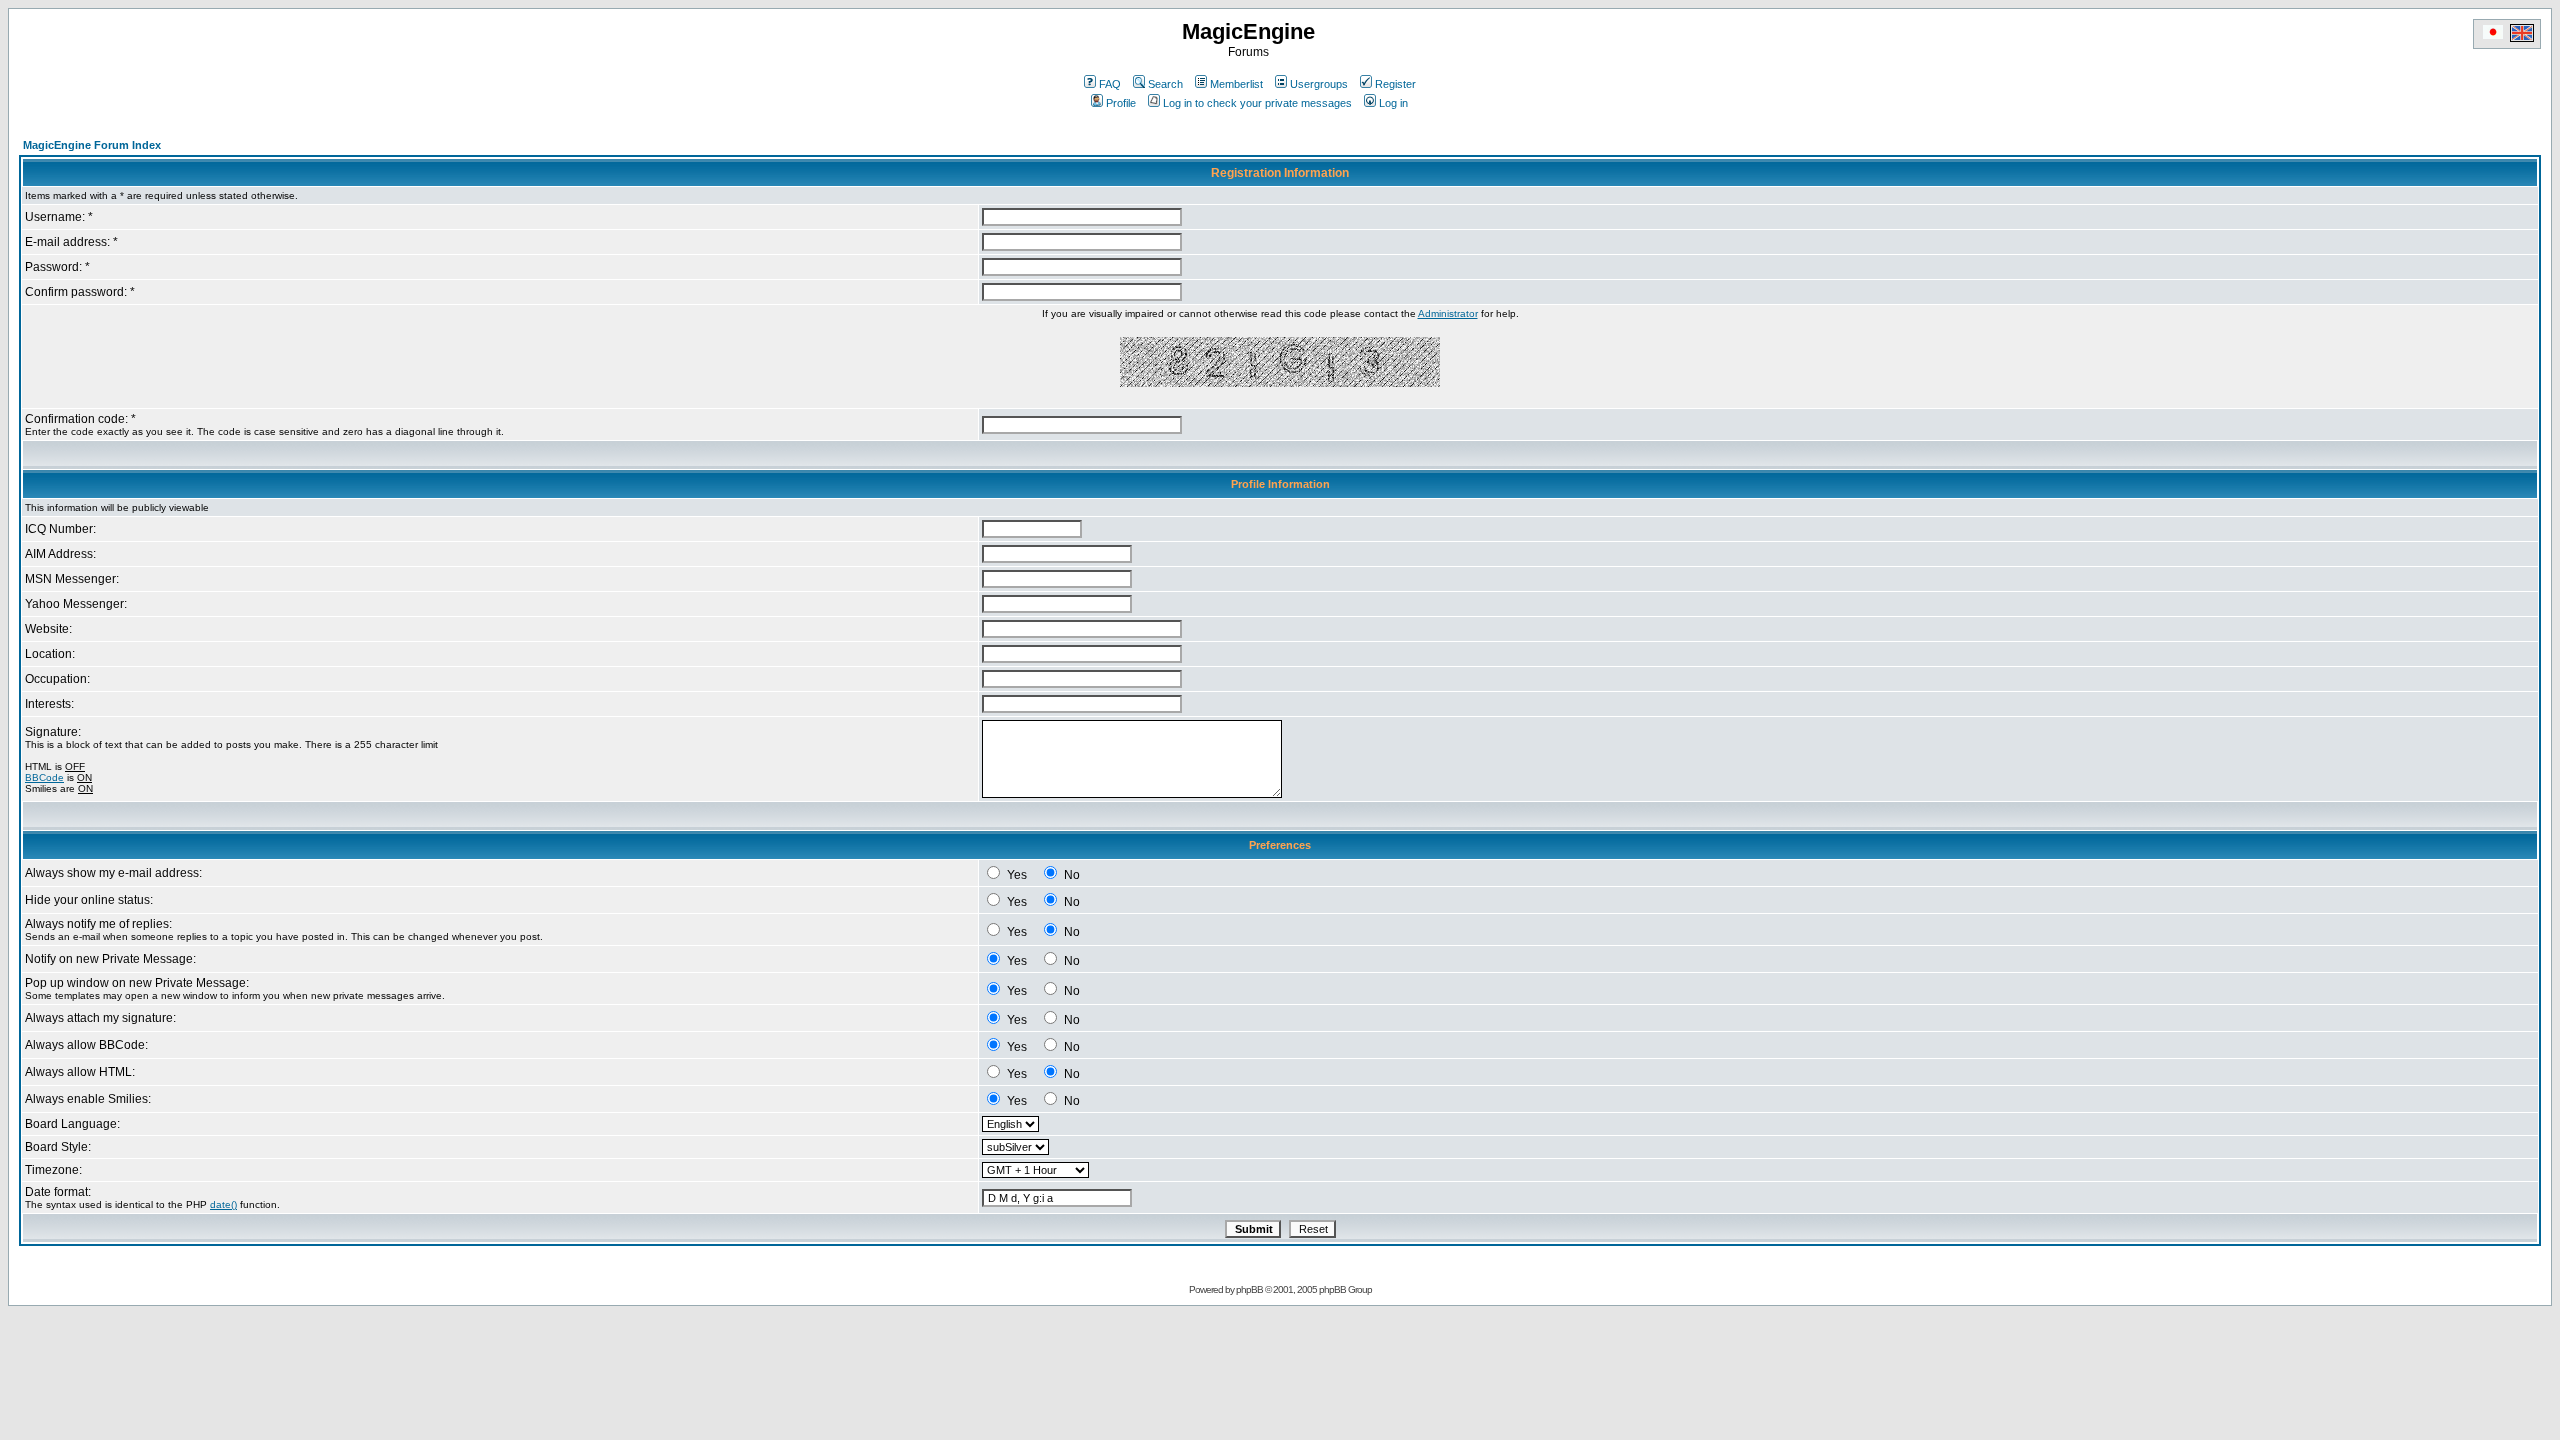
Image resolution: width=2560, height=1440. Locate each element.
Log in (1393, 103)
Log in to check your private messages (1257, 103)
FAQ (1110, 84)
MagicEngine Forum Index (92, 145)
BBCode (44, 777)
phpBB (1249, 1289)
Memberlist (1236, 84)
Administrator (1448, 313)
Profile (1121, 103)
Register (1395, 84)
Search (1165, 84)
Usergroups (1319, 84)
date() (223, 1204)
